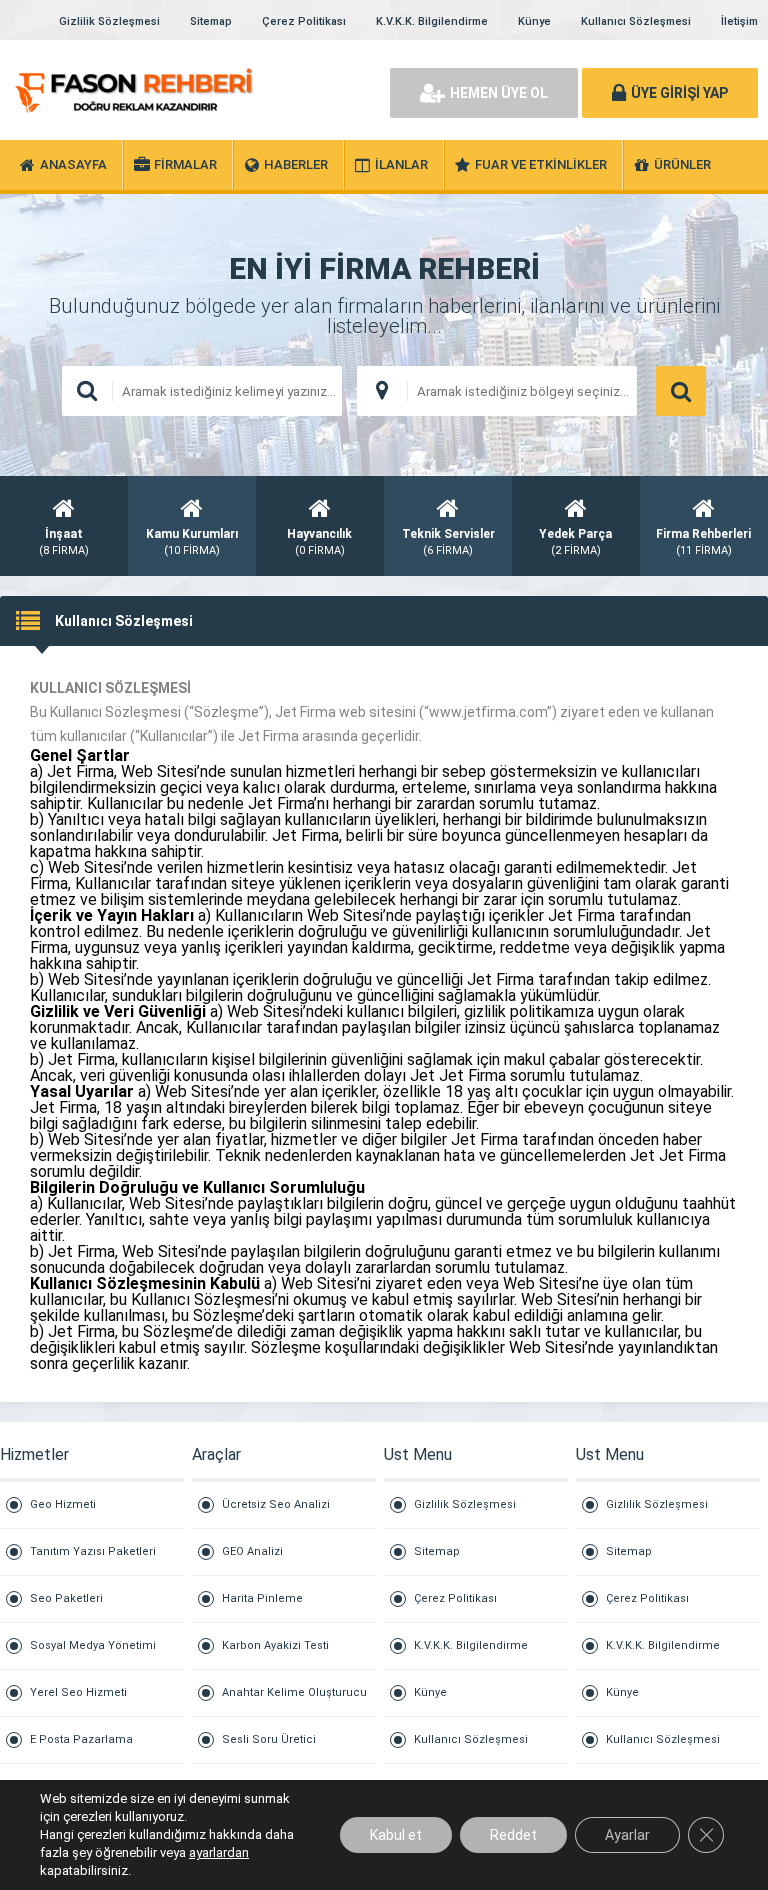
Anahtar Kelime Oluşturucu (294, 1692)
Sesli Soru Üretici (269, 1739)
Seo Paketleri (66, 1598)
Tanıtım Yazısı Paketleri (93, 1551)
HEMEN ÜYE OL (499, 93)
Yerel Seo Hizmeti (78, 1692)
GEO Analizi (252, 1551)
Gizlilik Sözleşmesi (109, 21)
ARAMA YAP (681, 391)
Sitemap (211, 21)
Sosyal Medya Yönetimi (93, 1645)
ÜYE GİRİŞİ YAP (679, 93)
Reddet (513, 1835)
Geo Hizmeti (63, 1504)
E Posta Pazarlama (81, 1739)
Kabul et (396, 1835)
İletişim (739, 21)
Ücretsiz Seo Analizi (276, 1504)
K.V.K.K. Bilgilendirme (432, 21)
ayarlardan (219, 1852)
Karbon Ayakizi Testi (275, 1645)
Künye (534, 21)
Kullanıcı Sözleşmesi (636, 21)
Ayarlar (627, 1835)
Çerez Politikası (304, 21)
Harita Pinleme (262, 1598)
